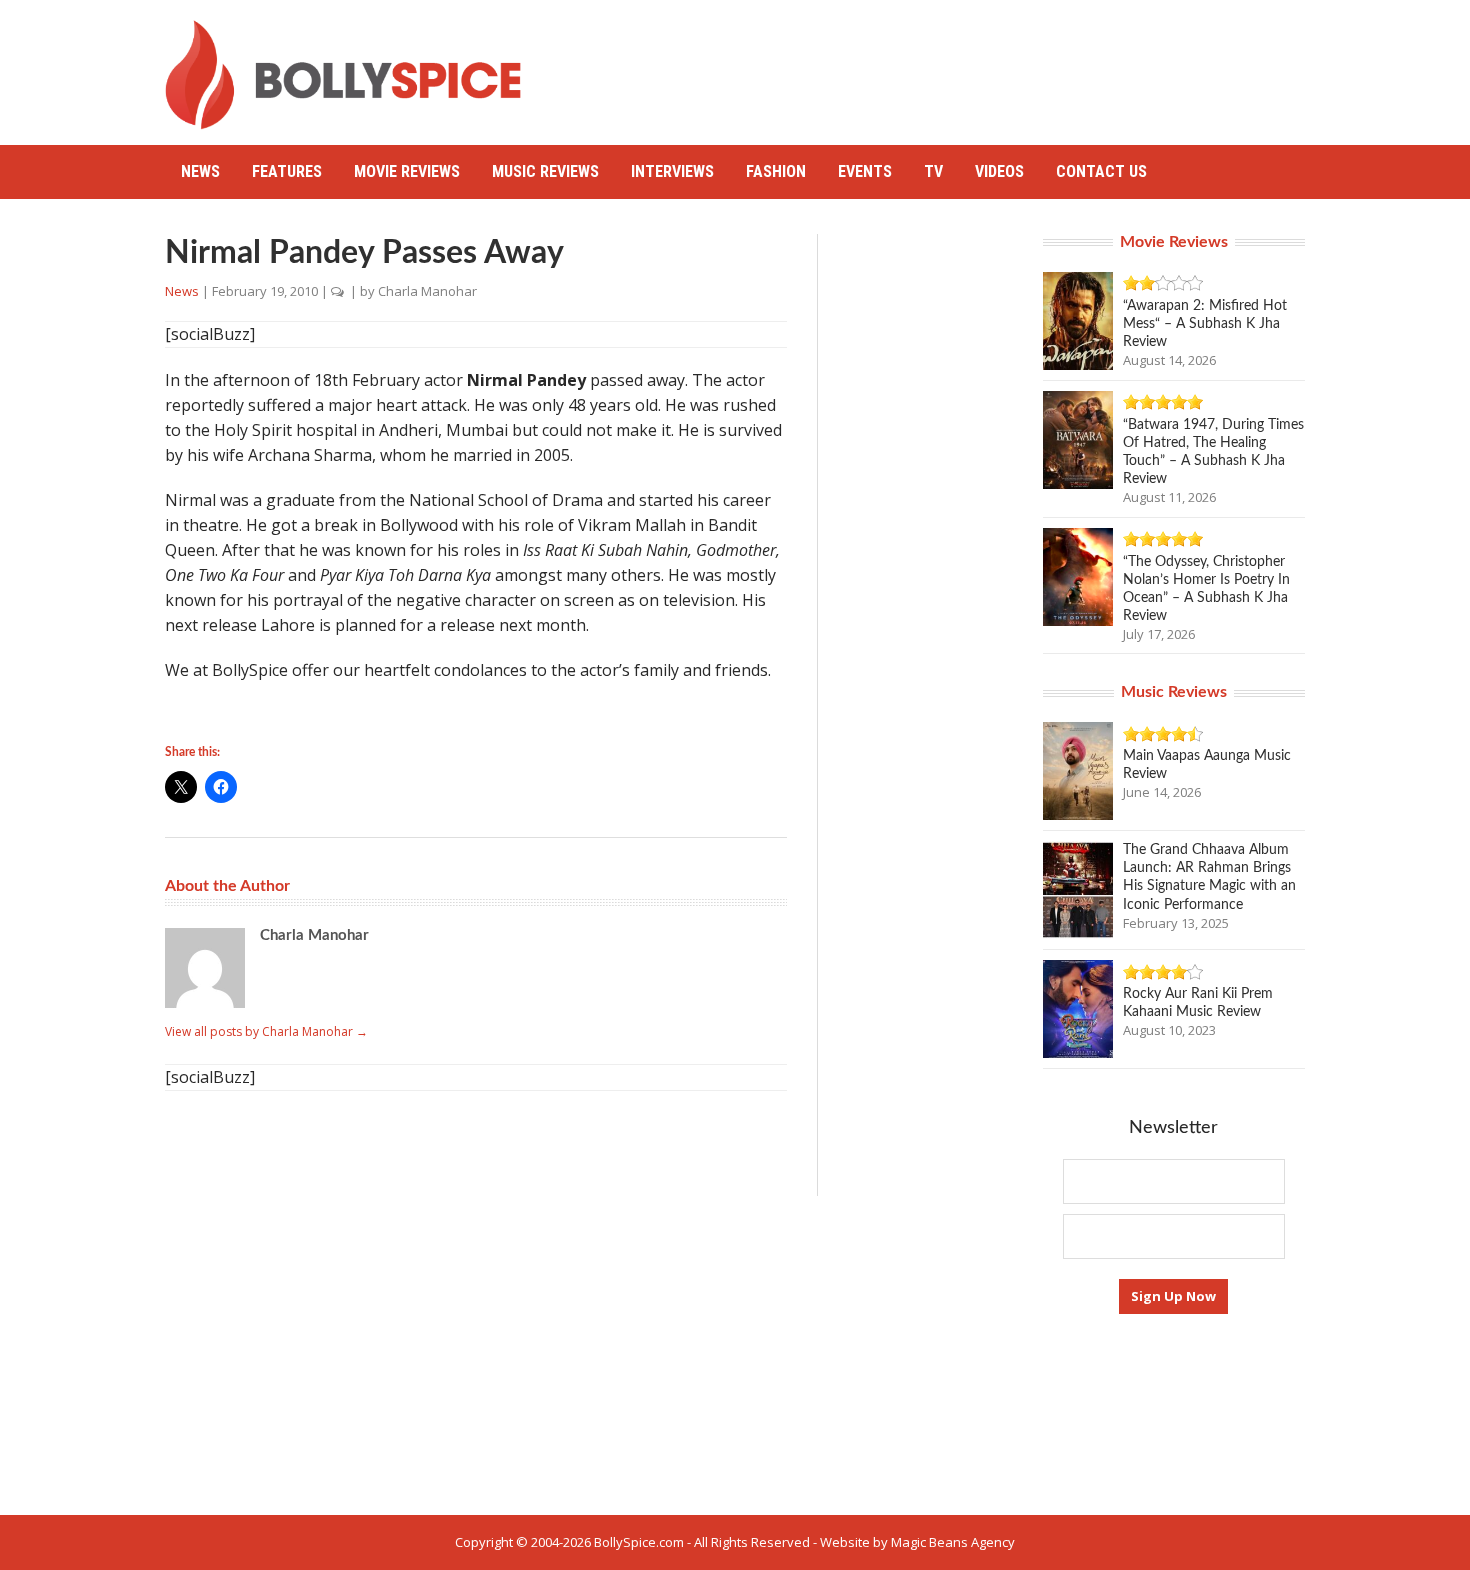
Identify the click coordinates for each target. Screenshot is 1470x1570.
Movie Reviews (407, 171)
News (200, 171)
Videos (999, 171)
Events (865, 171)
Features (287, 171)
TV (933, 171)
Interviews (672, 171)
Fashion (776, 171)
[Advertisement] (941, 65)
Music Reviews (545, 171)
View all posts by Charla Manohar (266, 1031)
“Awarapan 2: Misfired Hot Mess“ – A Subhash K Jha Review (1205, 324)
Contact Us (1101, 171)
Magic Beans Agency (953, 1542)
